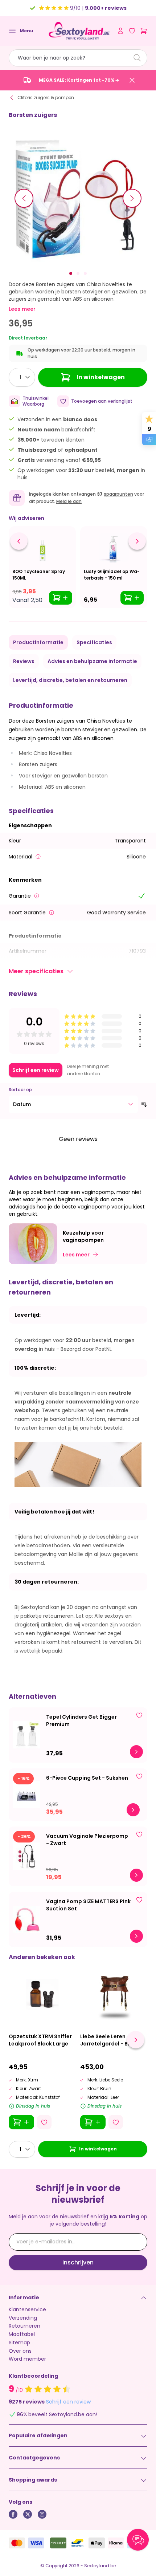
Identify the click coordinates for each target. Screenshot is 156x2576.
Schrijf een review (36, 1070)
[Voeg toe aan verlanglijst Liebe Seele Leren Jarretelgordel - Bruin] (116, 2122)
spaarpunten (118, 494)
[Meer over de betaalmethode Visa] (36, 2543)
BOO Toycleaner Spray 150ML (39, 575)
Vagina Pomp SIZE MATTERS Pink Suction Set (88, 1905)
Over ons (20, 2351)
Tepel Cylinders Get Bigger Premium (81, 1720)
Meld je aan (69, 501)
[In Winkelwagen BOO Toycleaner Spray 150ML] (61, 598)
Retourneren (24, 2326)
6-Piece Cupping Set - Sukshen (87, 1778)
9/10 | (98, 8)
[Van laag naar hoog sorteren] (144, 1104)
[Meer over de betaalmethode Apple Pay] (97, 2543)
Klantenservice (27, 2309)
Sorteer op (20, 1090)
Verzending (23, 2318)
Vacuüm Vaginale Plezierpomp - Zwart (87, 1840)
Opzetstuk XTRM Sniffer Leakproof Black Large (40, 2040)
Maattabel (22, 2334)
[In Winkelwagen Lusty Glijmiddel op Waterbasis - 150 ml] (132, 598)
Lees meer (22, 309)
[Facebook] (13, 2514)
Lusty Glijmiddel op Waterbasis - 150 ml (112, 575)
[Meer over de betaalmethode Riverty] (58, 2543)
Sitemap (19, 2343)
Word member (27, 2359)
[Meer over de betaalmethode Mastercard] (17, 2543)
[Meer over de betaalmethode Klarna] (116, 2543)
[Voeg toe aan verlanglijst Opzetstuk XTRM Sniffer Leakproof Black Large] (44, 2122)
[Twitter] (28, 2514)
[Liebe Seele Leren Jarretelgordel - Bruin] (114, 1994)
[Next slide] (136, 2040)
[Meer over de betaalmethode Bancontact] (77, 2543)
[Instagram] (42, 2514)
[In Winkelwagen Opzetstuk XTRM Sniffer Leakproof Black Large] (21, 2122)
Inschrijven (78, 2262)
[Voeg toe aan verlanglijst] (139, 1715)
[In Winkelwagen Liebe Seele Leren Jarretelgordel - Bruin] (93, 2122)
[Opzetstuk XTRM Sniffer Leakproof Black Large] (42, 1994)
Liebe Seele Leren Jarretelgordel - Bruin (109, 2040)
